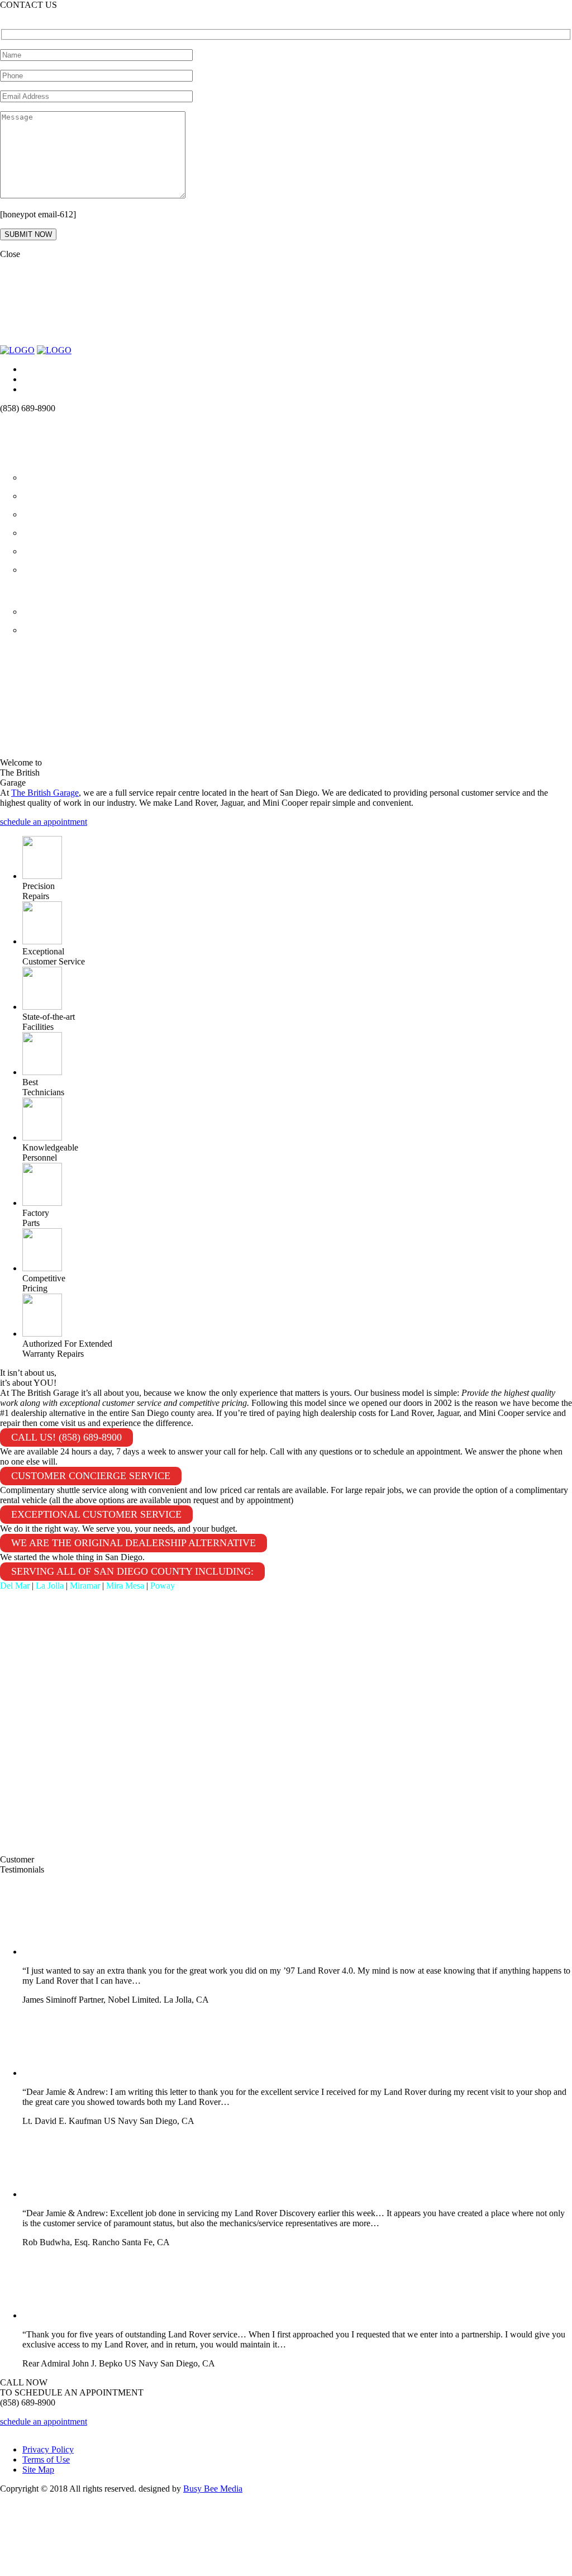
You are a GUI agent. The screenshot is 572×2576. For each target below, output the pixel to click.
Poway (163, 1586)
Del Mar (15, 1586)
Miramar (85, 1586)
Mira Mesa (125, 1586)
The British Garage (45, 793)
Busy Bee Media (213, 2489)
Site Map (38, 2470)
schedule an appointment (44, 822)
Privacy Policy (48, 2449)
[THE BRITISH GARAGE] (17, 350)
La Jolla (50, 1586)
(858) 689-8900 (28, 15)
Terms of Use (46, 2459)
